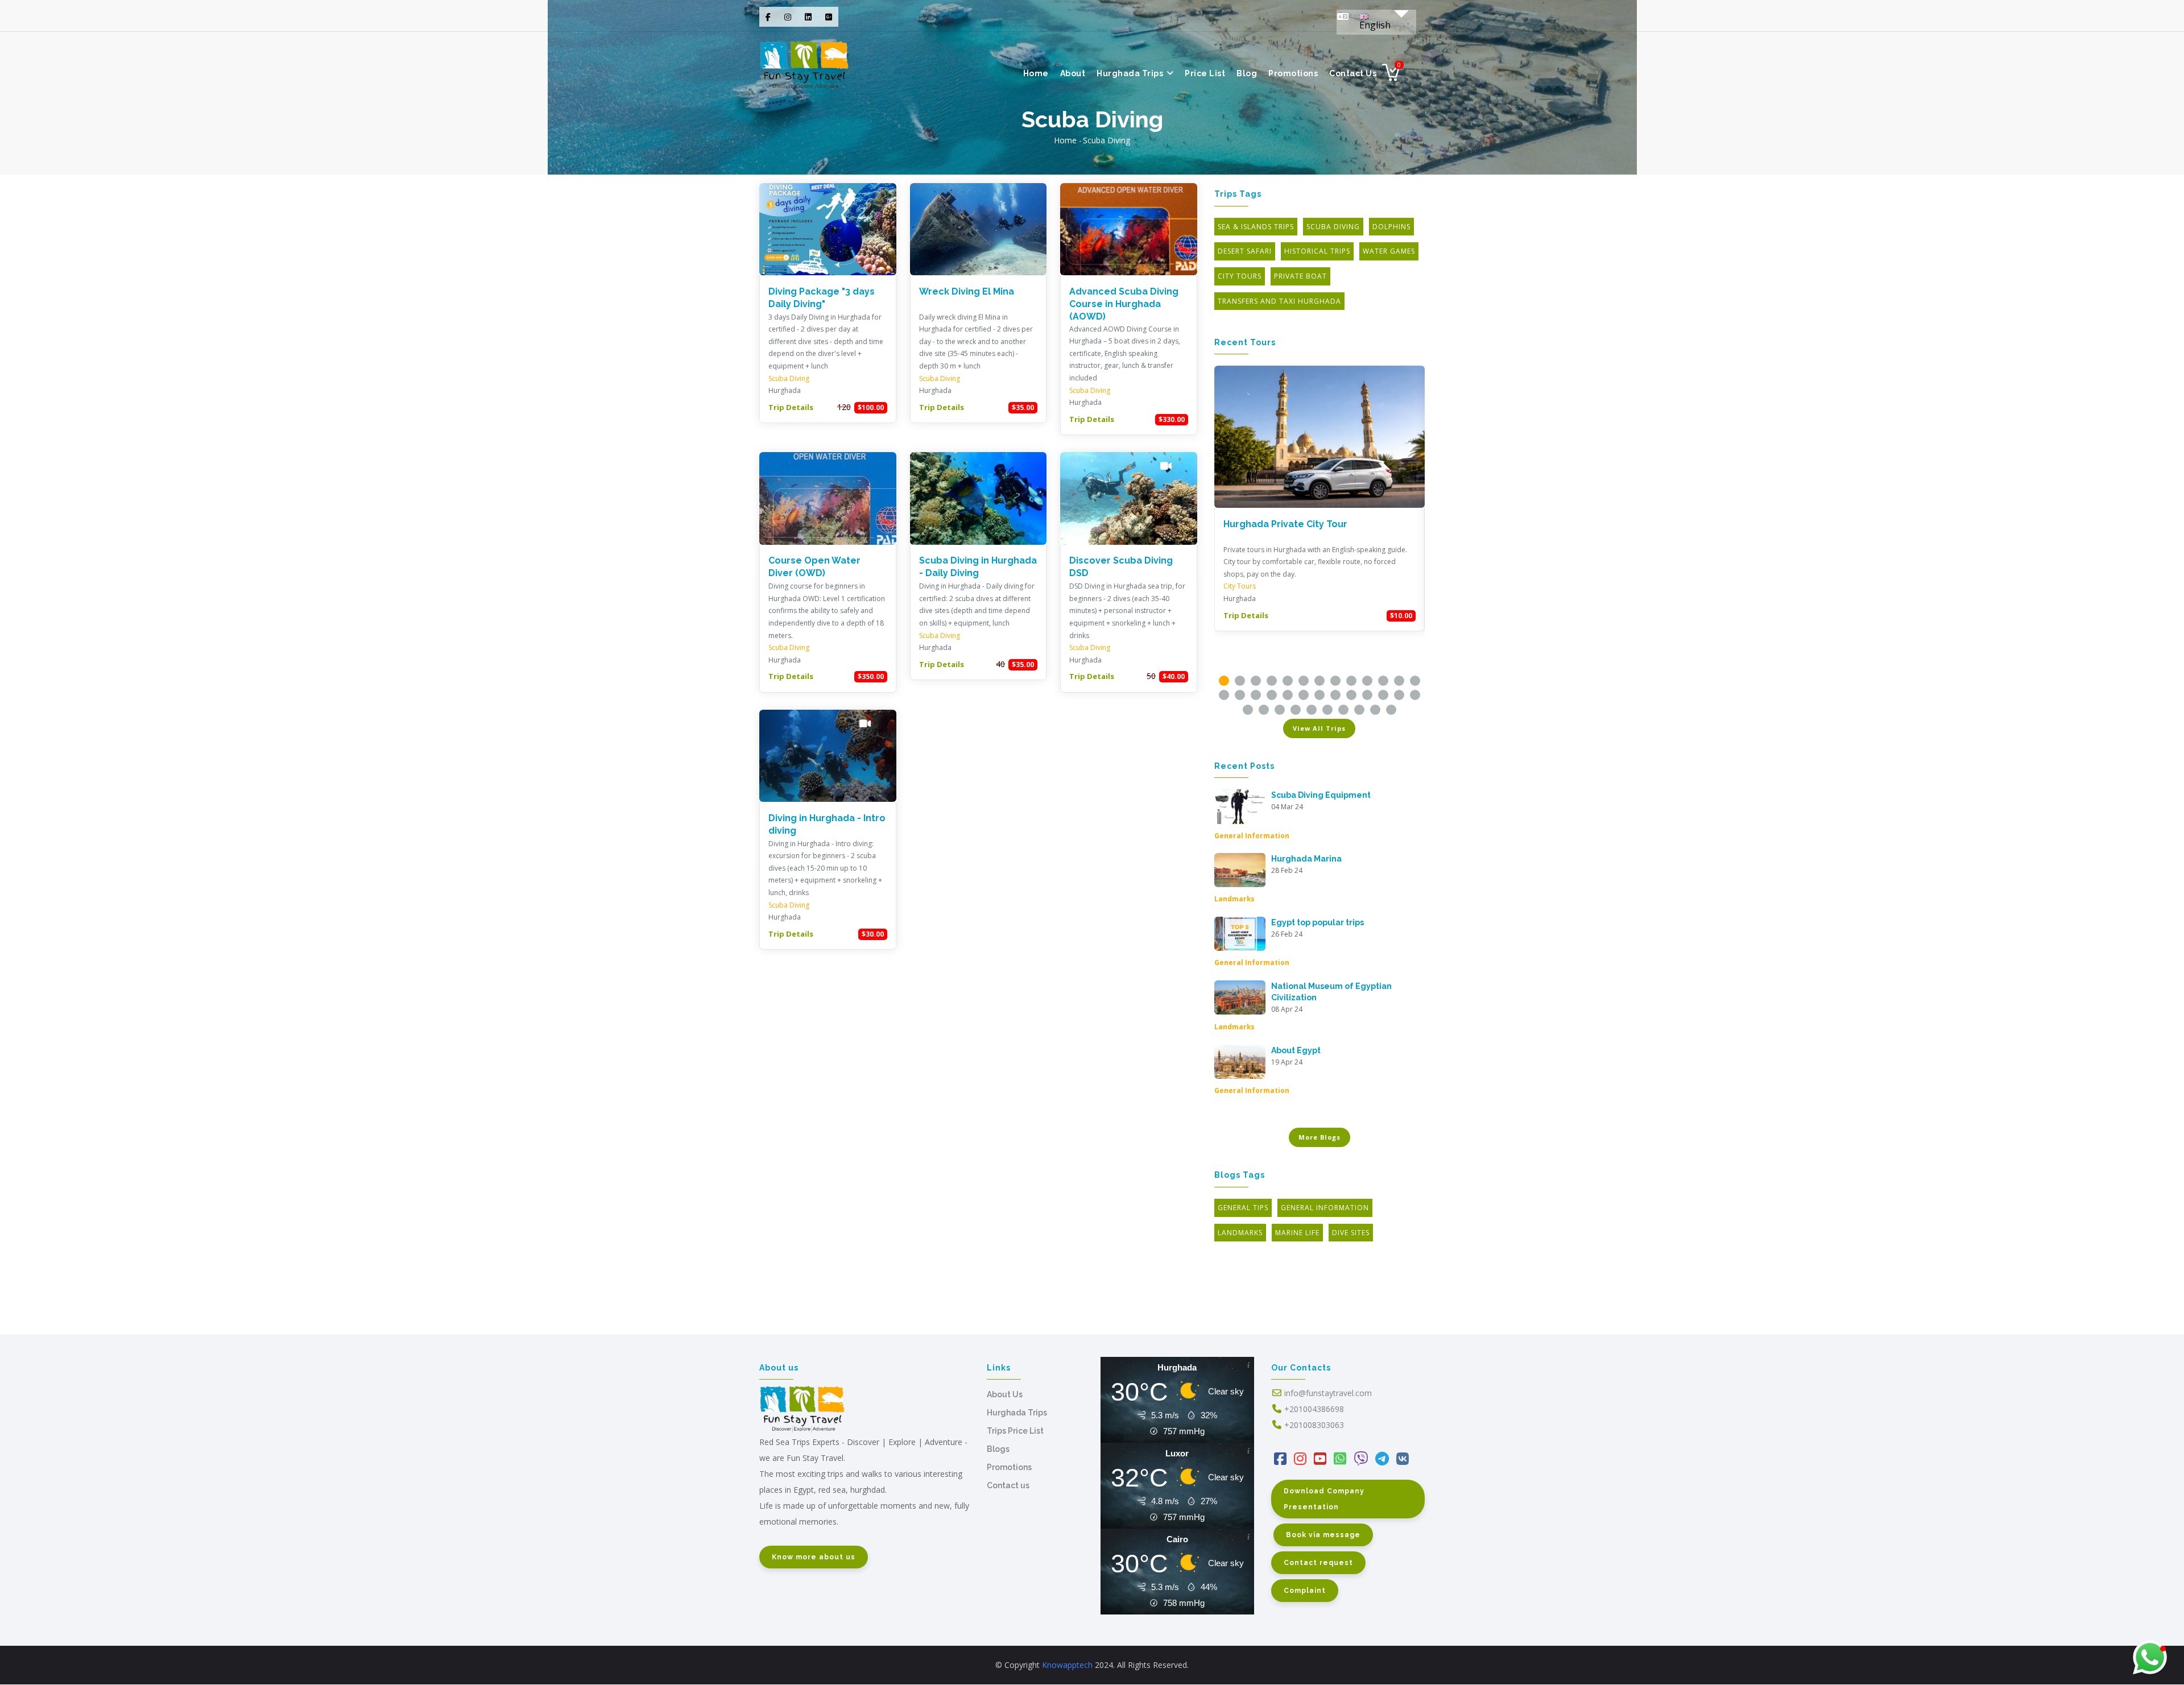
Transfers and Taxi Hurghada (1279, 301)
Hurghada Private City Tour (1285, 524)
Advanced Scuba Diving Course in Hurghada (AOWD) (1124, 304)
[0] (1391, 76)
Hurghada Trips (1131, 73)
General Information (1252, 835)
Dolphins (1391, 227)
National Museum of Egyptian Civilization (1331, 992)
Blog (1247, 73)
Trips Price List (1015, 1431)
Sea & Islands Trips (1256, 227)
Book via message (1323, 1535)
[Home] (804, 63)
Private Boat (1300, 276)
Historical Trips (1317, 251)
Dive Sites (1351, 1233)
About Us (1005, 1394)
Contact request (1318, 1563)
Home (1036, 73)
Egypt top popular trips (1318, 922)
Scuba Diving (789, 378)
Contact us (1353, 73)
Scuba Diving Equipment (1321, 795)
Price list (1205, 73)
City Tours (1240, 276)
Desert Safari (1245, 251)
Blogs (998, 1449)
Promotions (1293, 73)
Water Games (1389, 251)
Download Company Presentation (1324, 1499)
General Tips (1243, 1208)
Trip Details (791, 407)
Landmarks (1234, 899)
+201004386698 (1314, 1409)
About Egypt (1296, 1050)
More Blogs (1319, 1137)
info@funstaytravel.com (1328, 1393)
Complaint (1305, 1591)
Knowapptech (1067, 1665)
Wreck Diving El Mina (967, 291)
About (1073, 73)
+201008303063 (1314, 1425)
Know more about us (814, 1557)
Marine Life (1297, 1233)
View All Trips (1319, 728)
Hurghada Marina (1306, 859)
